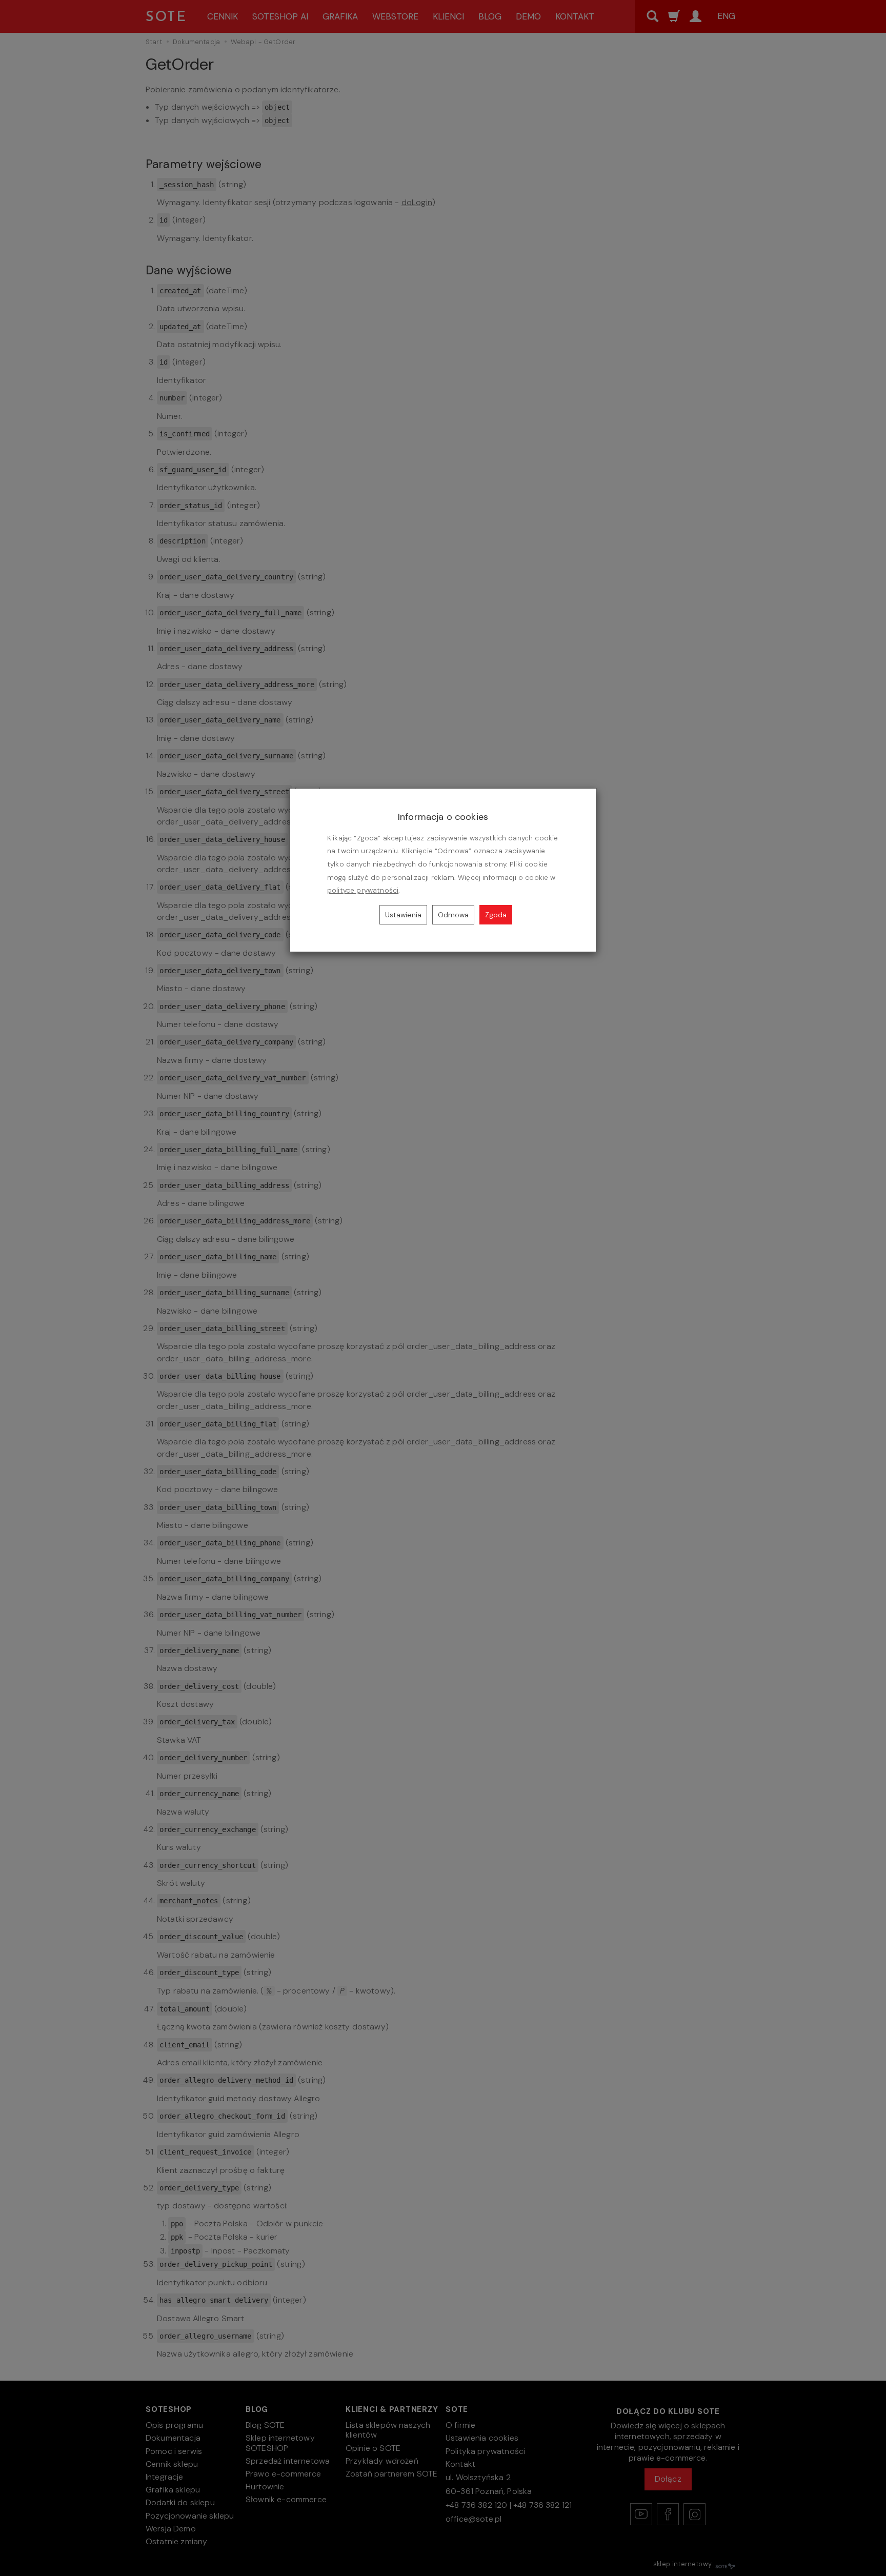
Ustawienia (403, 915)
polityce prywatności (363, 890)
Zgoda (496, 915)
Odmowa (453, 915)
